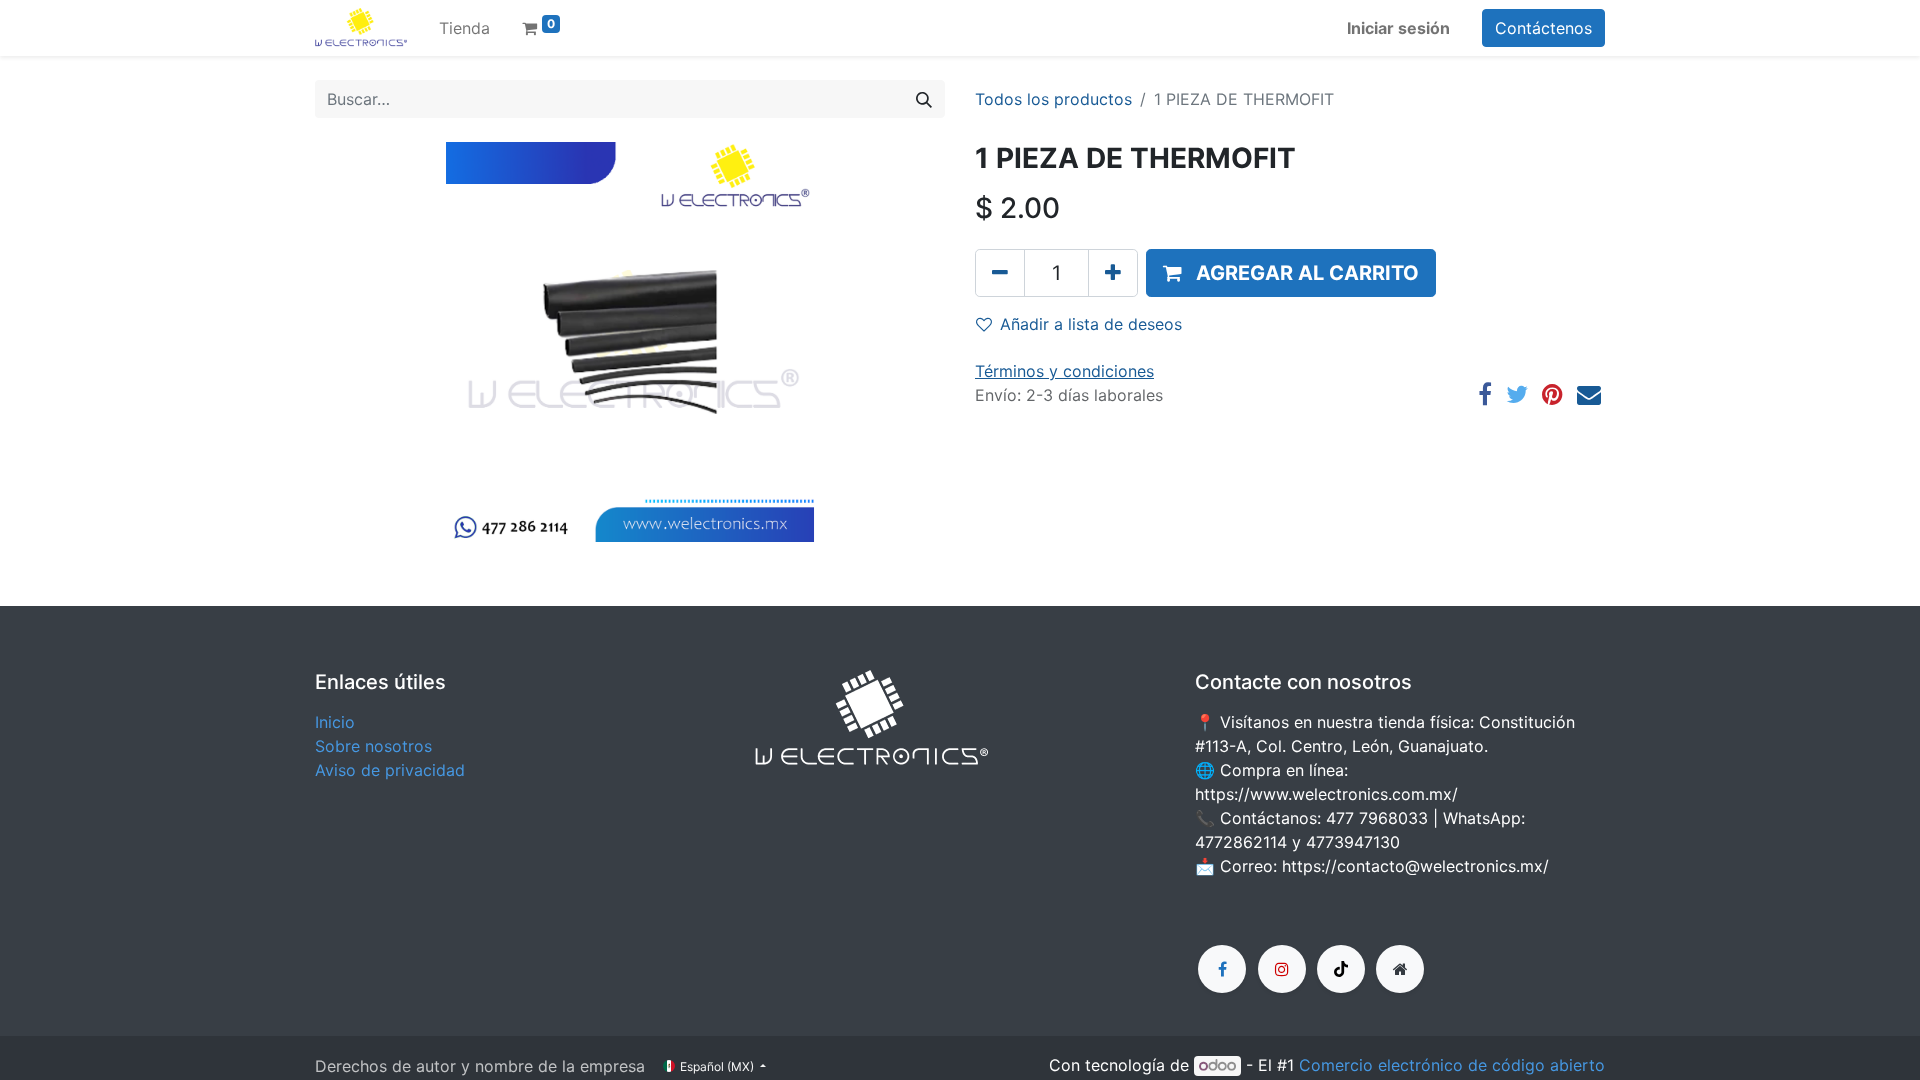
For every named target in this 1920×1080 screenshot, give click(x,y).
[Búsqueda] (924, 99)
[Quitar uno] (1000, 273)
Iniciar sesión (1398, 28)
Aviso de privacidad (390, 770)
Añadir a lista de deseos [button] (1091, 324)
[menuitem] (464, 28)
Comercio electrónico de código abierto (1452, 1065)
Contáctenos (1543, 28)
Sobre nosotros (373, 746)
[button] (1291, 273)
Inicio (335, 722)
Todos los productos (1053, 99)
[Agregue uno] (1113, 273)
